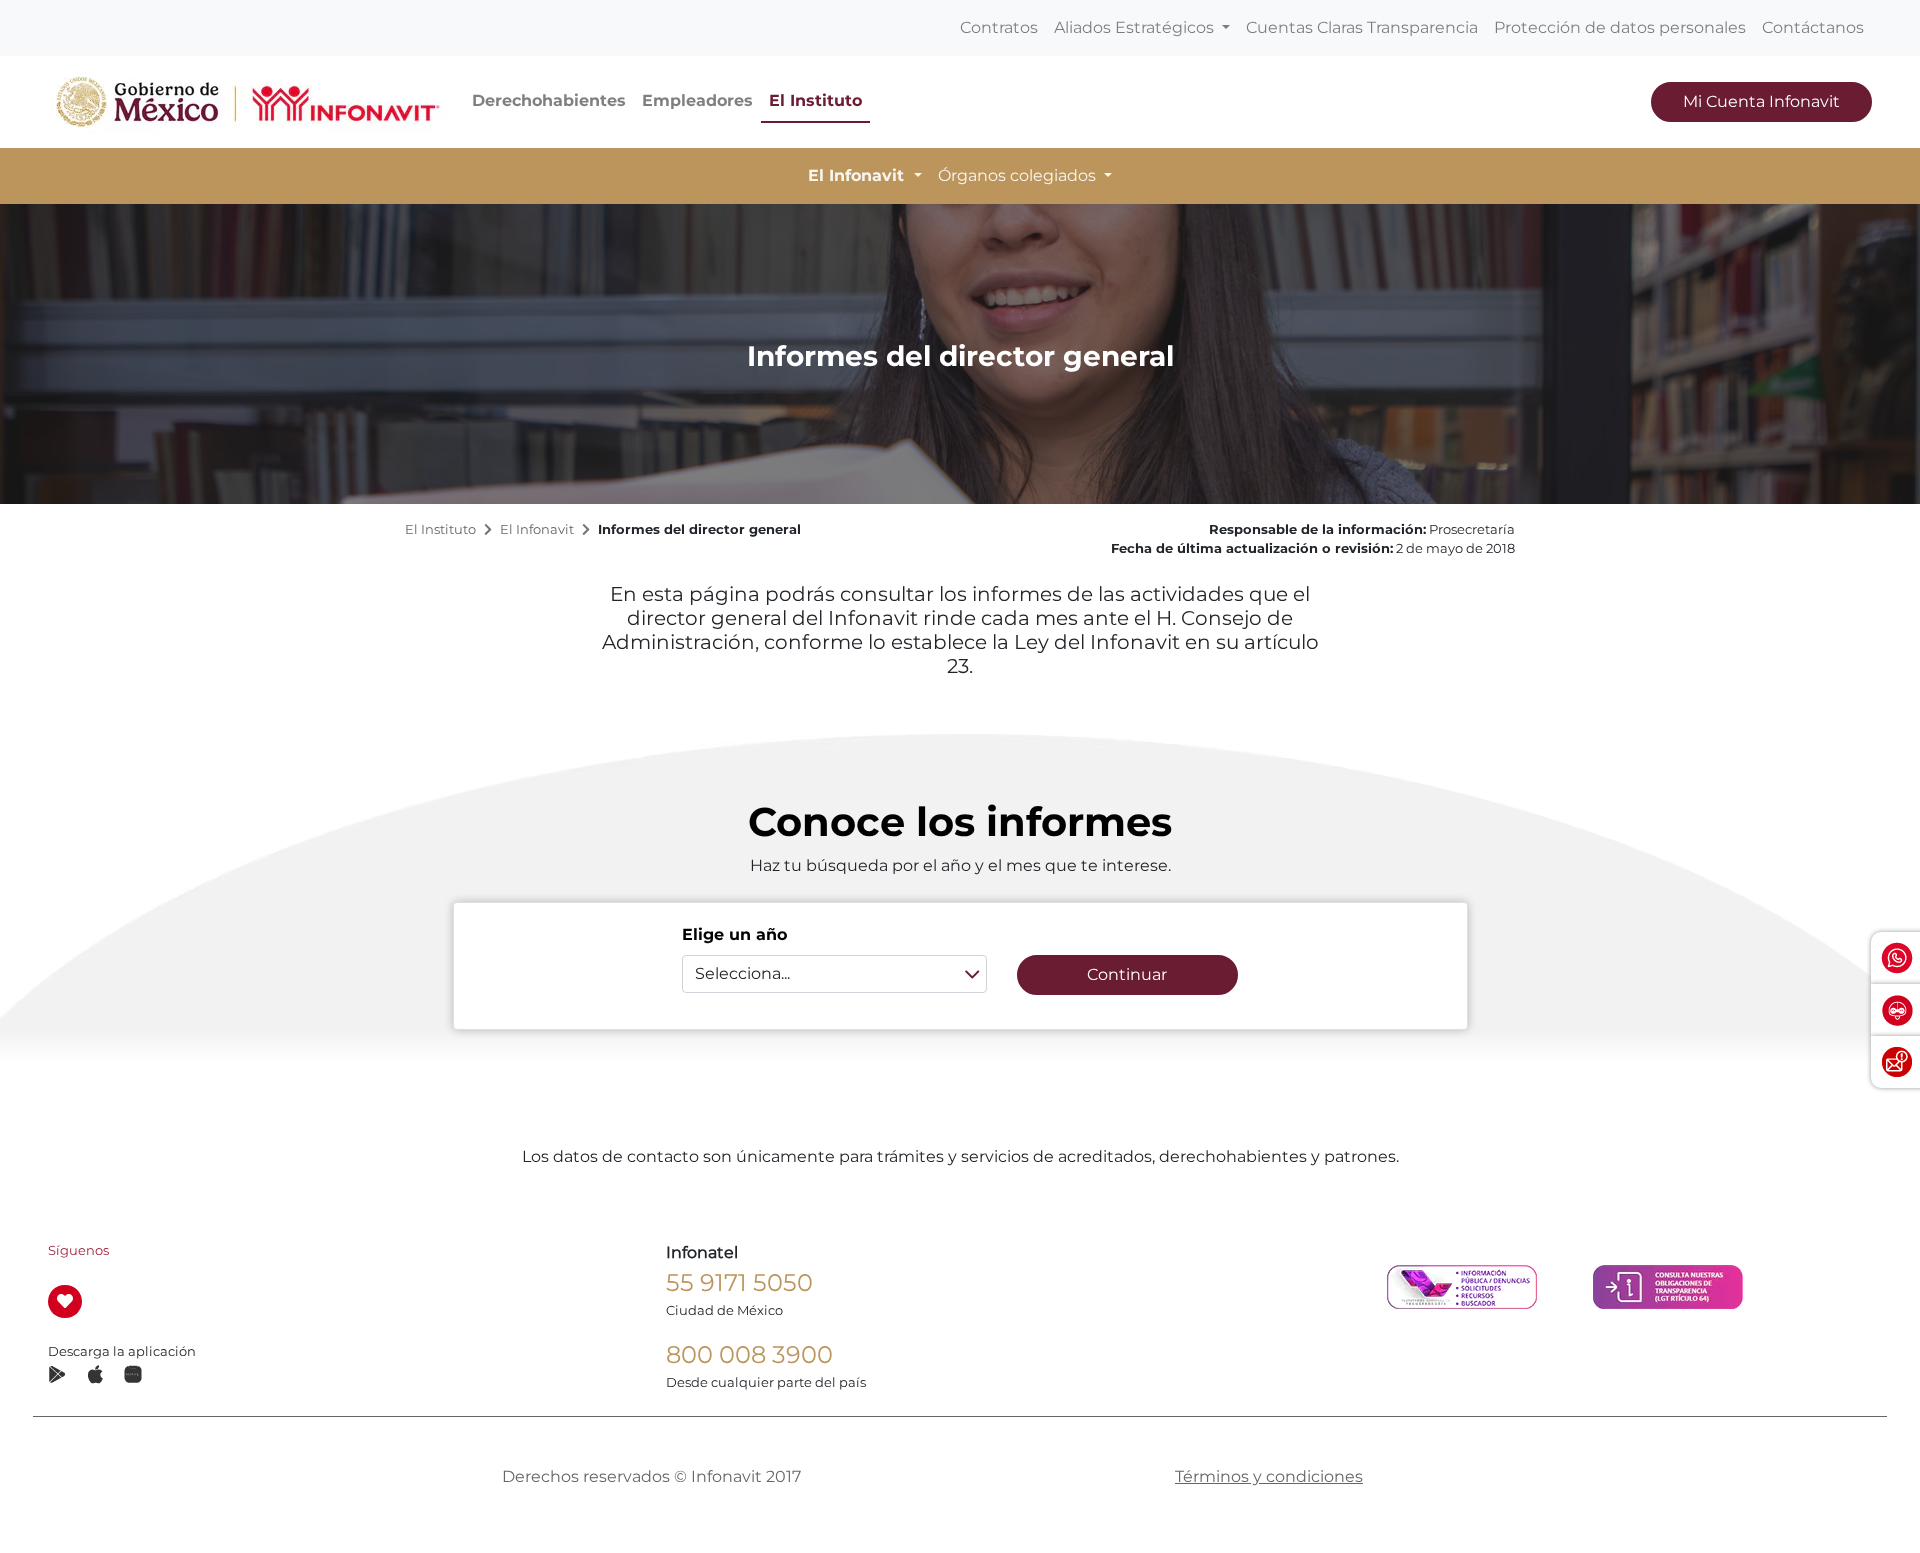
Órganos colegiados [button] (1019, 175)
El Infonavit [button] (858, 175)
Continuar (1127, 974)
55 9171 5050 (739, 1282)
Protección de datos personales (1620, 27)
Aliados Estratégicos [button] (1136, 27)
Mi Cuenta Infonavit (1761, 101)
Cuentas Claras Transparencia (1362, 27)
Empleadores (697, 100)
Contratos (999, 27)
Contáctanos (1813, 27)
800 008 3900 (749, 1354)
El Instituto (815, 100)
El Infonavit (537, 529)
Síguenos (78, 1250)
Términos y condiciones (1269, 1476)
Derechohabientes (549, 100)
